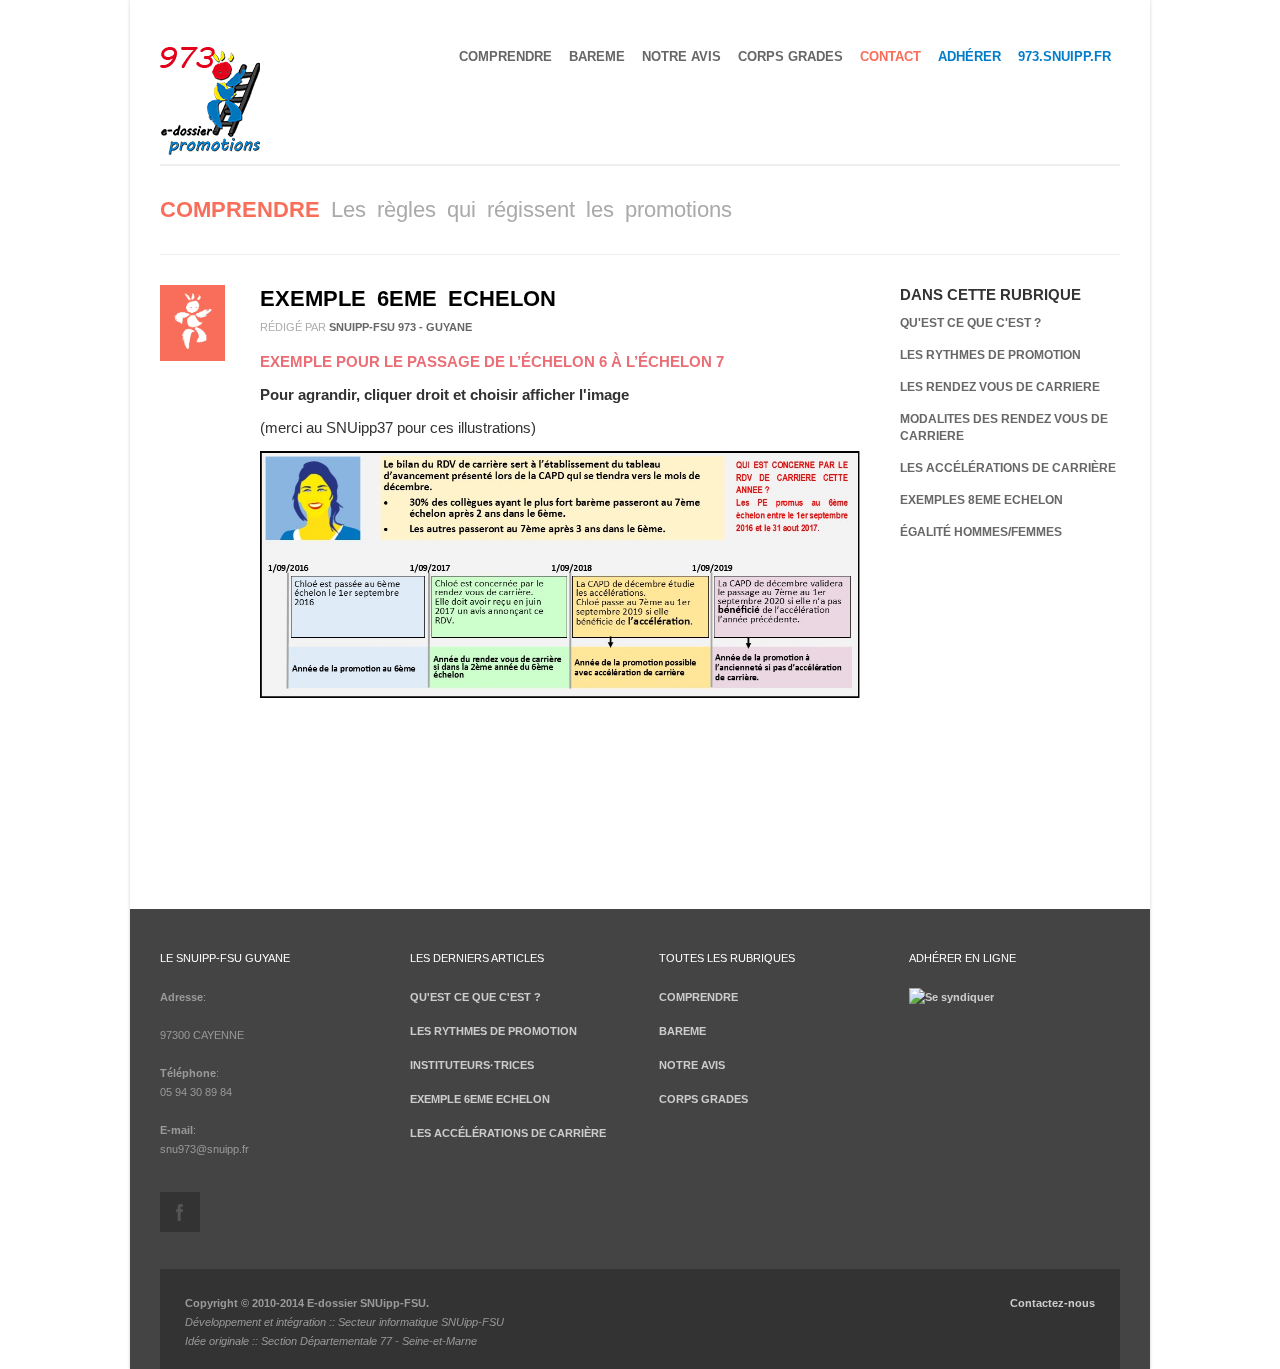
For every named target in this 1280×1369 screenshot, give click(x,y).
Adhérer (969, 56)
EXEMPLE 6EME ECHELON (408, 298)
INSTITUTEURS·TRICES (472, 1065)
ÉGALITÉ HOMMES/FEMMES (981, 532)
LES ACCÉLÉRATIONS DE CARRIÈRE (1008, 468)
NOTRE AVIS (681, 56)
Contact (890, 56)
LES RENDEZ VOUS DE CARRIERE (1000, 387)
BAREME (597, 56)
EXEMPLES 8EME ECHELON (981, 500)
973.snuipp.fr (1064, 56)
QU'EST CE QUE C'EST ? (970, 323)
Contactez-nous (1052, 1303)
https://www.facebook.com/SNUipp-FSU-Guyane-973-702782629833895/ (180, 1212)
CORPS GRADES (790, 56)
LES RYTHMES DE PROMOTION (990, 355)
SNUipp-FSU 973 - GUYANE (400, 327)
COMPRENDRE (505, 56)
